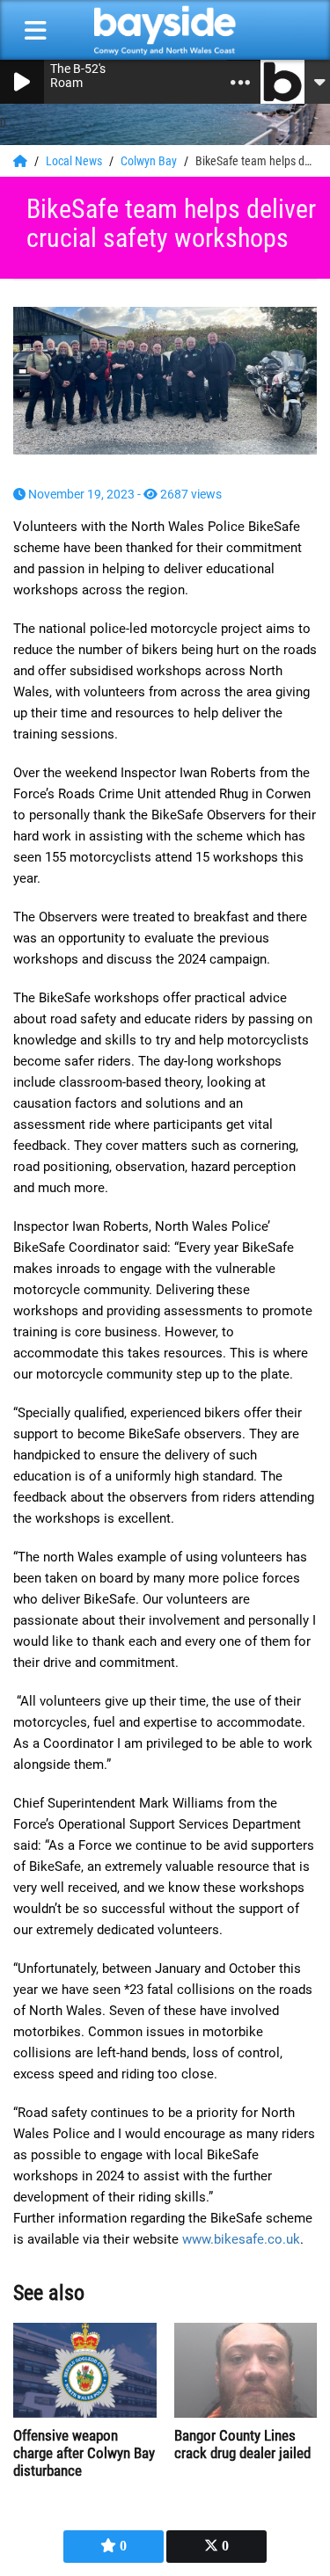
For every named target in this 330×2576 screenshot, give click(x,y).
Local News (75, 161)
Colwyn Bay (150, 161)
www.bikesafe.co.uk (241, 2239)
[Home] (22, 161)
